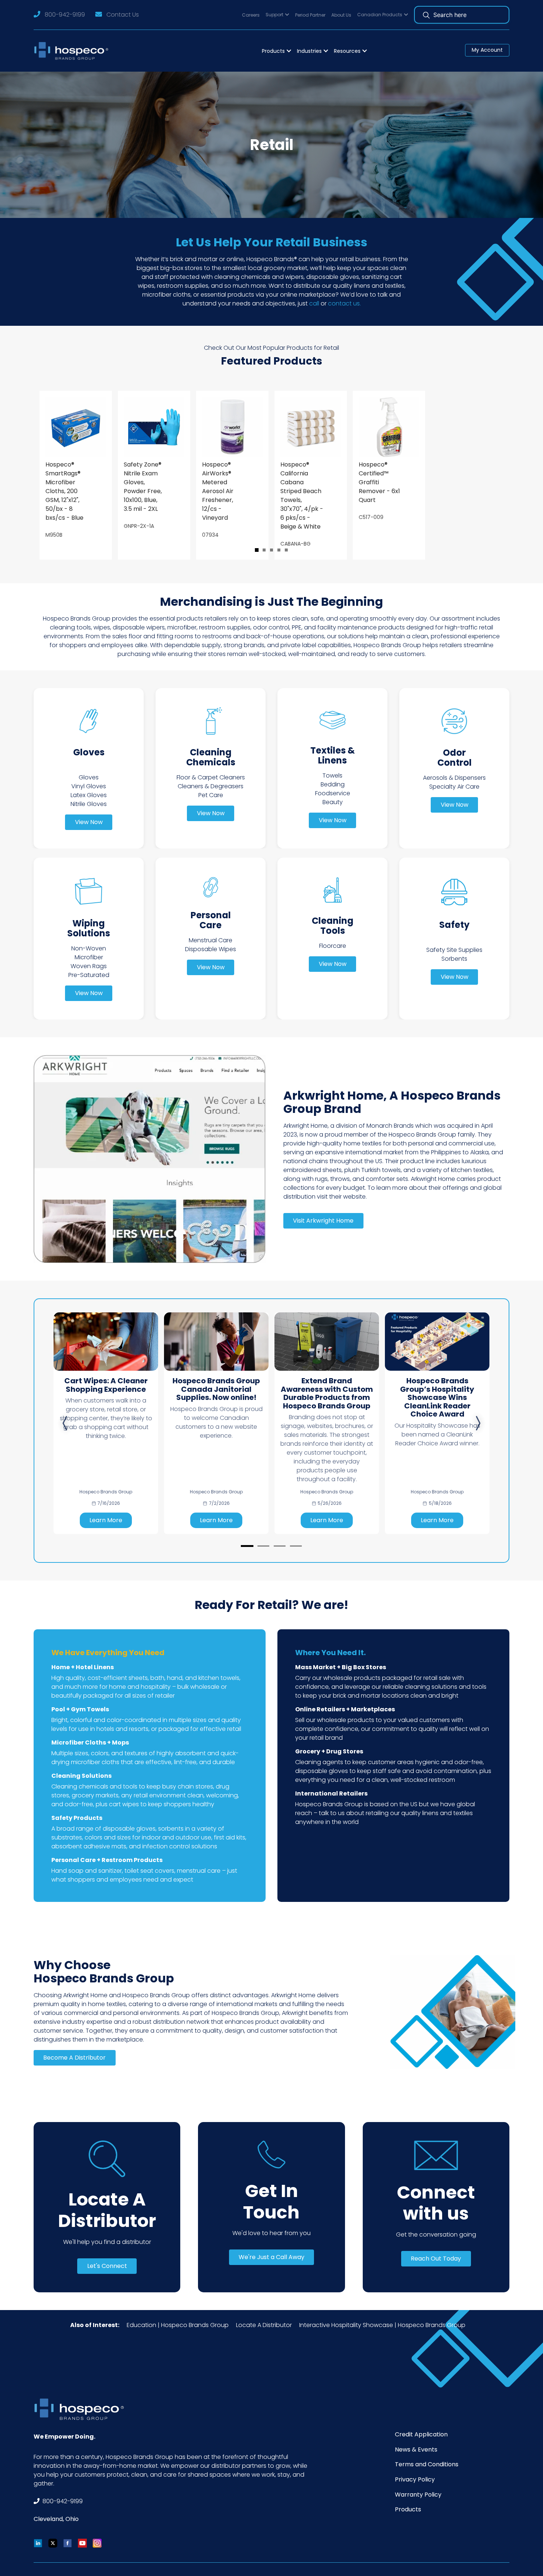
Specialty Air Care (454, 787)
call (314, 303)
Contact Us (123, 15)
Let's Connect (107, 2266)
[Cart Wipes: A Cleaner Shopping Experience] (106, 1342)
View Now (89, 822)
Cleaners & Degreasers (211, 786)
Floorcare (333, 946)
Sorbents (454, 959)
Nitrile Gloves (89, 804)
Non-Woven (89, 948)
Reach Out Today (436, 2259)
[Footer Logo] (82, 2409)
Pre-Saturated (89, 975)
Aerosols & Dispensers (454, 778)
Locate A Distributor (264, 2325)
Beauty (333, 802)
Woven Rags (89, 966)
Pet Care (211, 795)
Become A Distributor (74, 2058)
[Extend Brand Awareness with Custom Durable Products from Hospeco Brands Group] (327, 1342)
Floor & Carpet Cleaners (211, 777)
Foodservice (333, 793)
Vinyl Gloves (89, 786)
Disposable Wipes (211, 949)
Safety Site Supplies (454, 950)
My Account (487, 50)
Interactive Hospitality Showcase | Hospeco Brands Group (382, 2325)
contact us (344, 303)
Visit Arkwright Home (323, 1221)
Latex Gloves (89, 795)
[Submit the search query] (426, 15)
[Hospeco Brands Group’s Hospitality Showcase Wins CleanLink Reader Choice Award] (437, 1342)
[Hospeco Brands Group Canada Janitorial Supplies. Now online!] (216, 1342)
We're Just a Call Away (271, 2257)
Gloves (89, 777)
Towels (332, 775)
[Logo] (73, 51)
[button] (277, 15)
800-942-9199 (65, 15)
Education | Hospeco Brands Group (178, 2325)
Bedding (333, 784)
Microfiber (89, 957)
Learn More (106, 1520)
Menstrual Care (211, 940)
